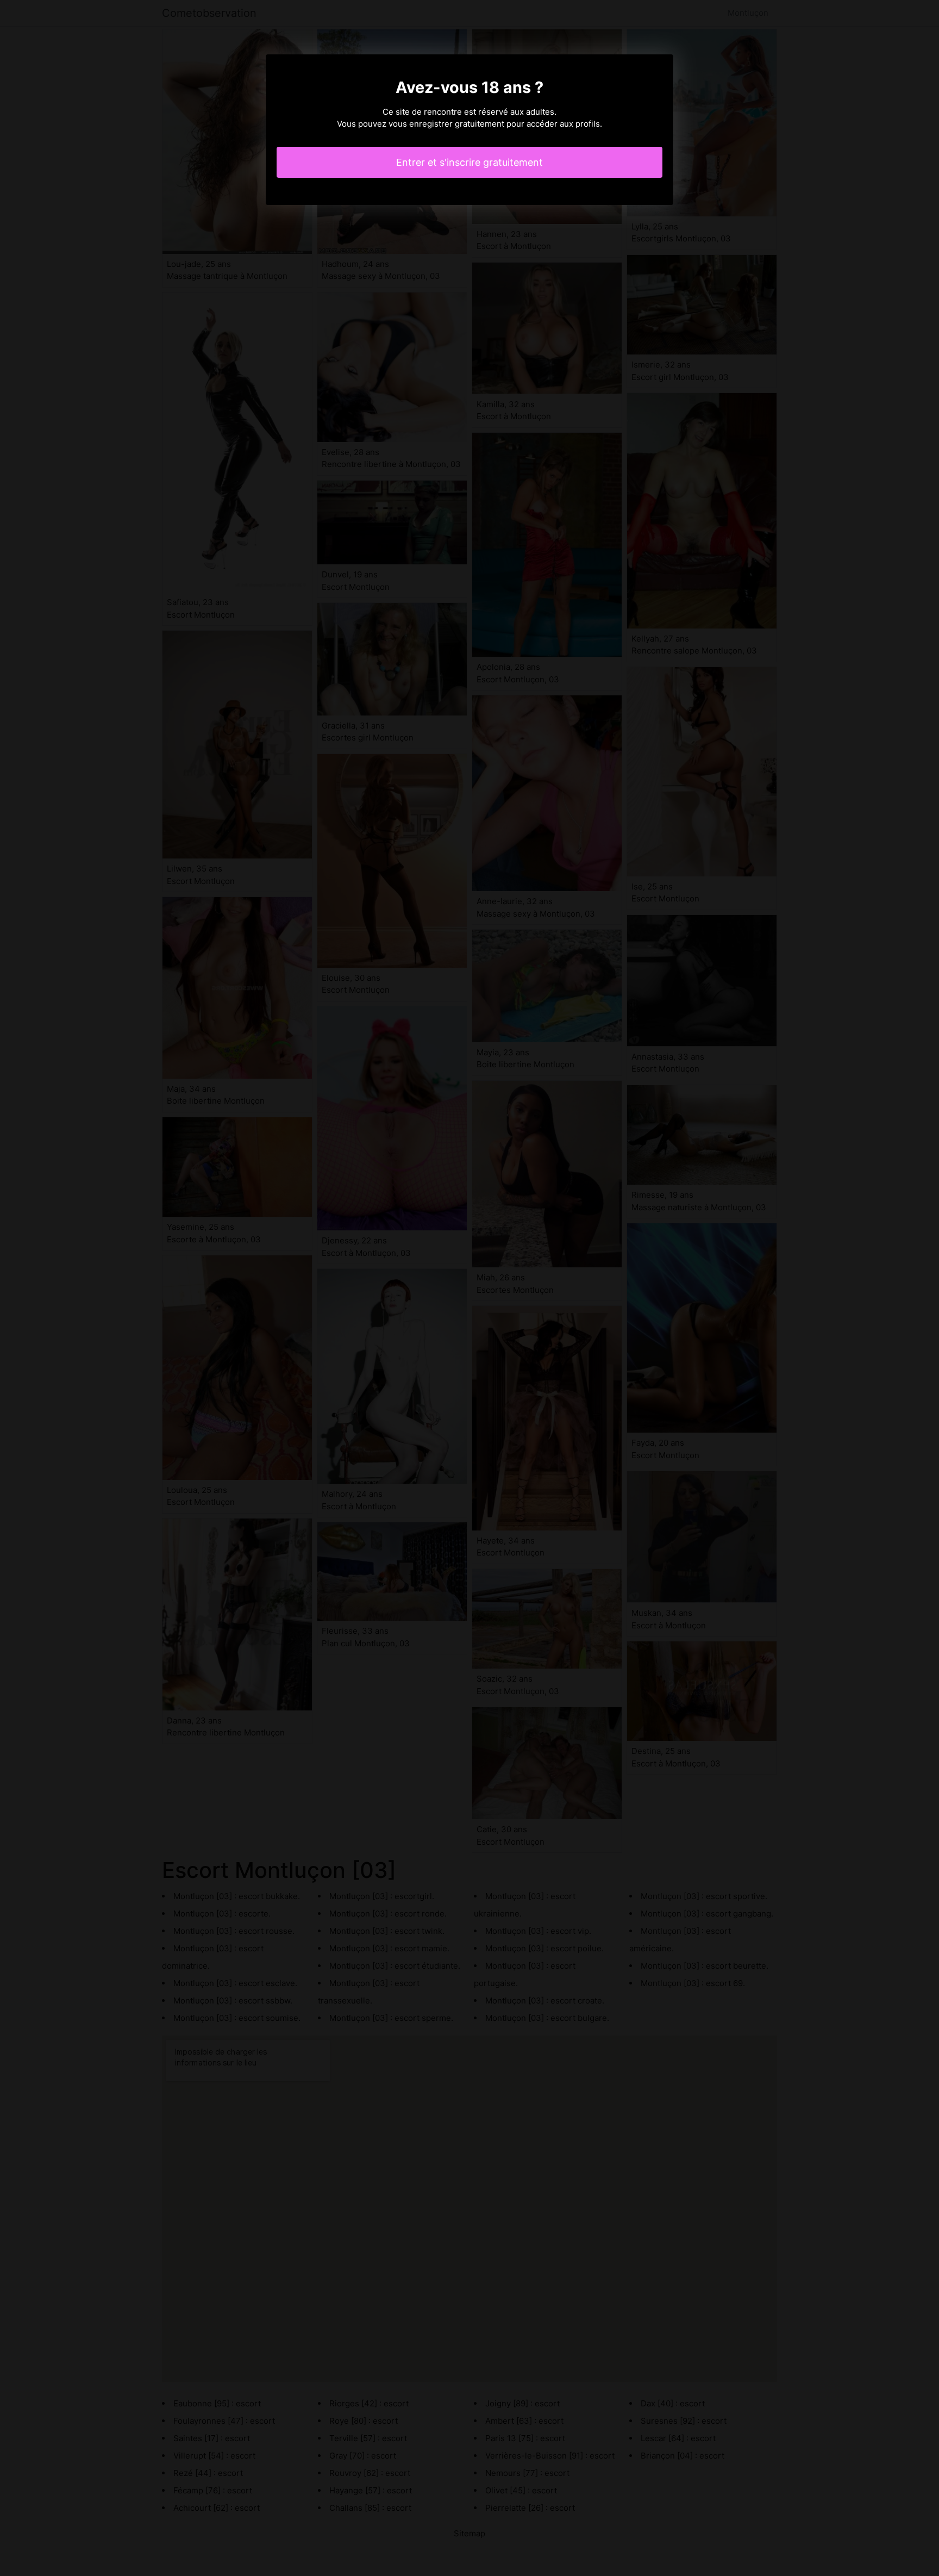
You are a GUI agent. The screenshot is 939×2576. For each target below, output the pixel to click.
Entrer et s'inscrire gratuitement (469, 162)
